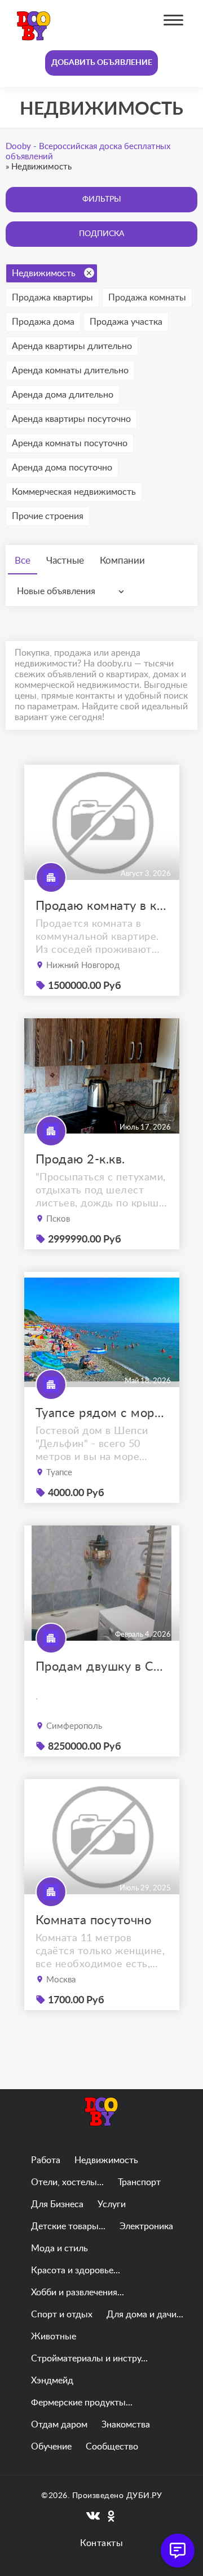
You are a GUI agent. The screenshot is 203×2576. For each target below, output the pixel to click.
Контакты (101, 2543)
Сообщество (112, 2447)
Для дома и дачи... (145, 2315)
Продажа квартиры (52, 298)
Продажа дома (43, 322)
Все (23, 561)
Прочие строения (48, 516)
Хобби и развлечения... (78, 2292)
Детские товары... (68, 2226)
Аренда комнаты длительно (70, 371)
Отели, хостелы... (67, 2182)
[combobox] (73, 591)
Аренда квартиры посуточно (71, 419)
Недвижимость (44, 273)
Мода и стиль (59, 2248)
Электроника (146, 2226)
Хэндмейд (52, 2381)
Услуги (112, 2204)
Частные (65, 561)
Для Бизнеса (57, 2204)
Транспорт (139, 2182)
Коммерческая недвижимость (74, 492)
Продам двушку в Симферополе (102, 1667)
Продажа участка (126, 322)
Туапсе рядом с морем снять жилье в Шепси (102, 1413)
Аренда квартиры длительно (72, 346)
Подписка (101, 234)
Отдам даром (59, 2425)
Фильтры (102, 199)
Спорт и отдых (62, 2315)
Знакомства (126, 2425)
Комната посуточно (94, 1920)
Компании (122, 561)
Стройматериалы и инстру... (89, 2359)
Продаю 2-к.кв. (80, 1160)
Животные (54, 2337)
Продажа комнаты (147, 298)
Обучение (51, 2447)
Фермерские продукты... (82, 2403)
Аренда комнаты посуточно (70, 443)
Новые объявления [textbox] (56, 591)
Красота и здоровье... (76, 2270)
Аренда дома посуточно (62, 468)
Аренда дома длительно (63, 395)
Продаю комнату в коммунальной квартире (102, 906)
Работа (46, 2160)
